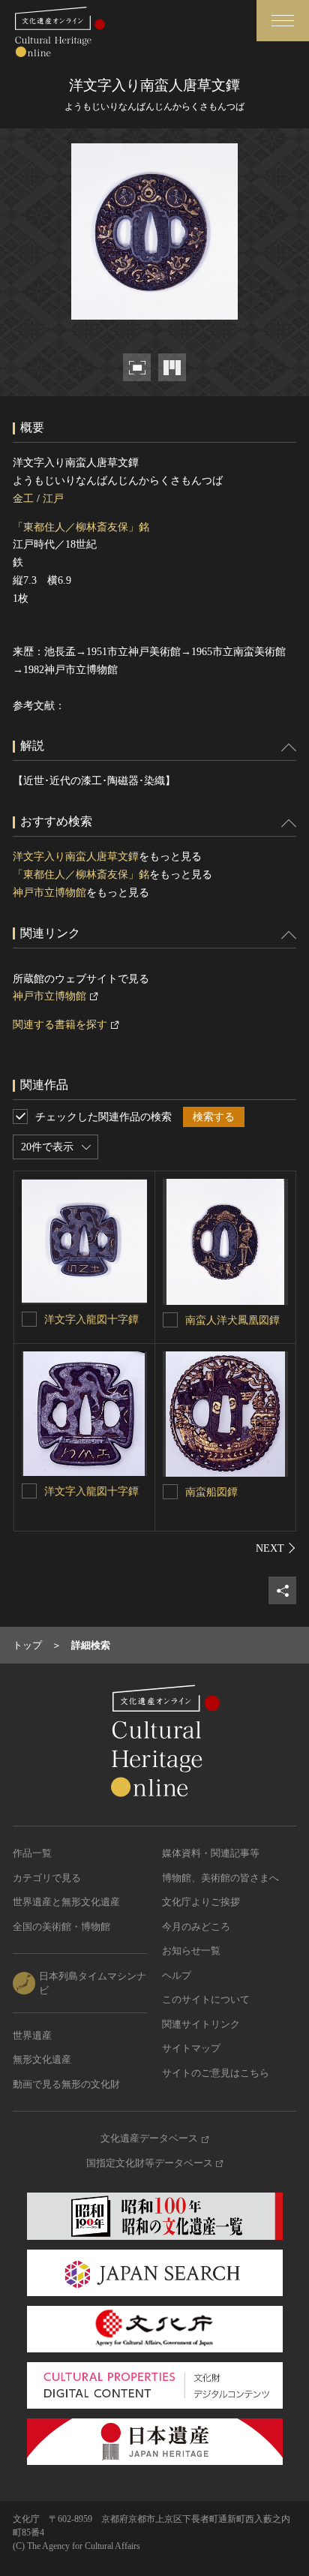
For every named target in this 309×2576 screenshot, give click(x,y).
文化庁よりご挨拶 (201, 1902)
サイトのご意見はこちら (216, 2073)
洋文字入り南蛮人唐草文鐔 (76, 857)
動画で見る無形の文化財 (66, 2084)
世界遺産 (32, 2035)
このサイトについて (206, 1999)
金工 (23, 499)
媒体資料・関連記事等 (211, 1853)
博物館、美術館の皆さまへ (220, 1878)
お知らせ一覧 (191, 1951)
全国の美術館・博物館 (61, 1927)
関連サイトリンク (201, 2024)
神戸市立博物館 (49, 893)
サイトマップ (191, 2048)
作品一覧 (32, 1853)
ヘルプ (177, 1975)
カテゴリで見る (47, 1878)
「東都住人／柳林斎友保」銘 (81, 527)
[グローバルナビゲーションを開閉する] (283, 21)
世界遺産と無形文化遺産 (66, 1902)
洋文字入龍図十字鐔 (91, 1320)
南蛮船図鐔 (211, 1492)
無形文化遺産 (42, 2059)
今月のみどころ (196, 1927)
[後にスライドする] (276, 1548)
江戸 (53, 499)
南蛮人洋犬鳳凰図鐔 (232, 1320)
